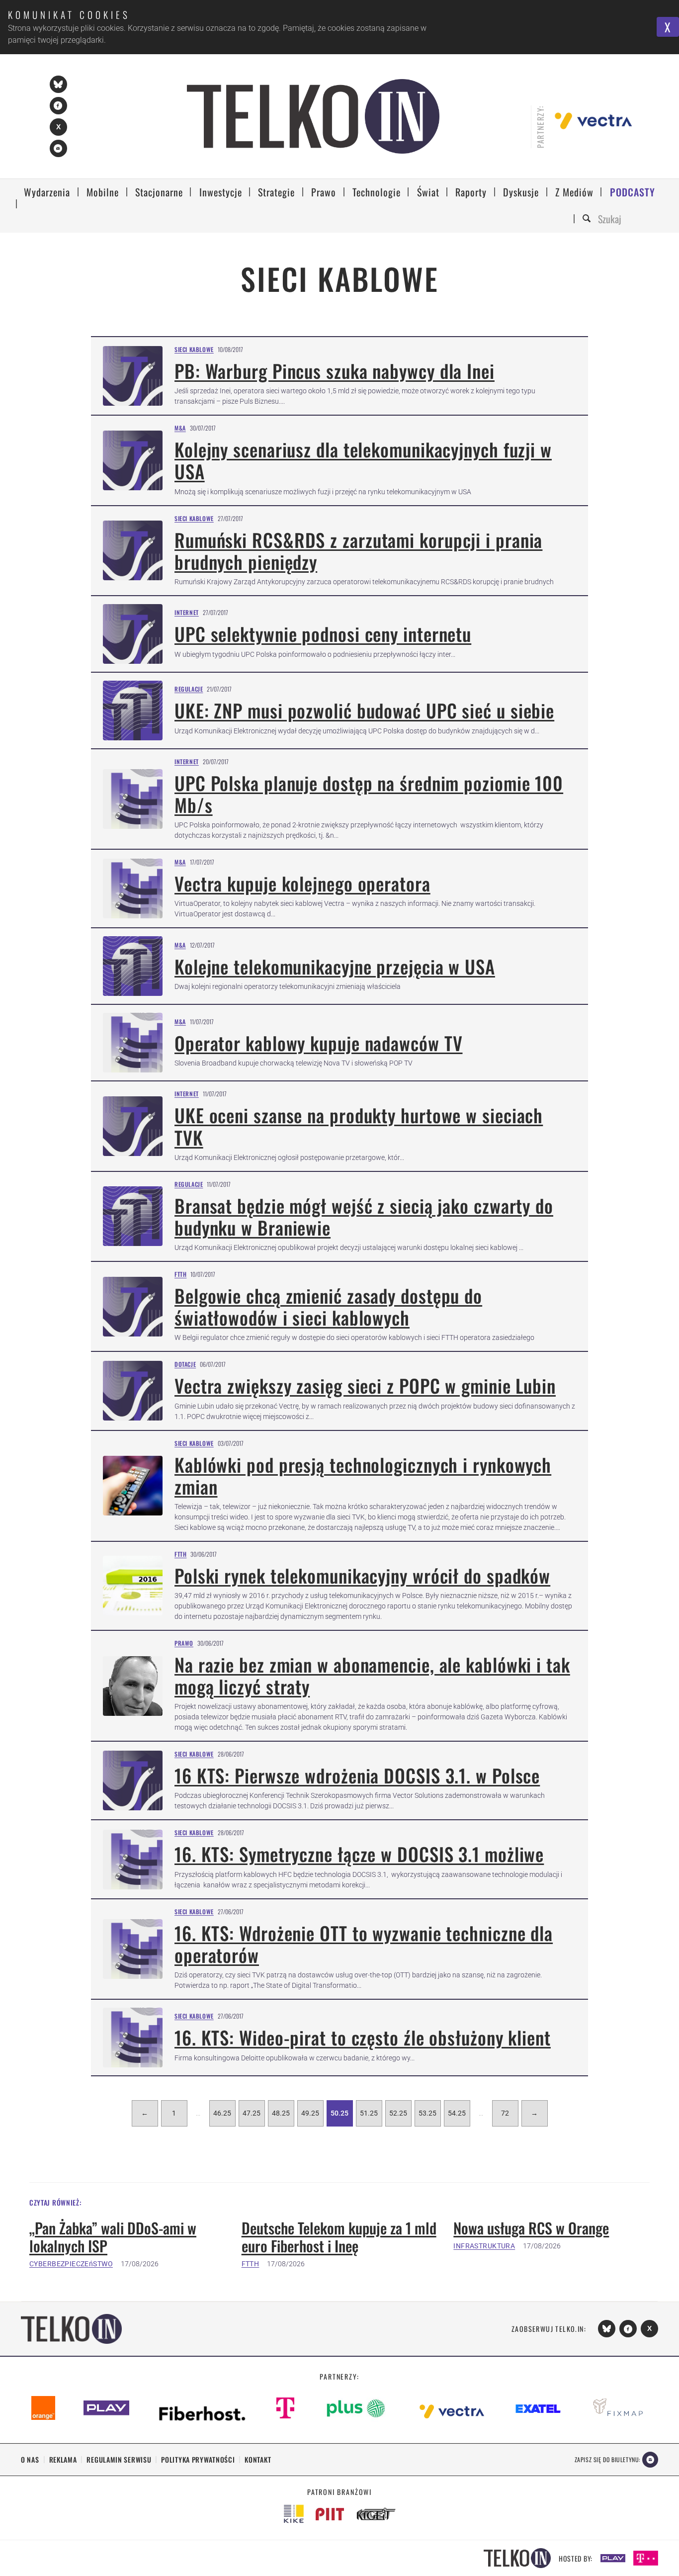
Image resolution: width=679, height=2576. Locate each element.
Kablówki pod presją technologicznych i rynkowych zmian (363, 1475)
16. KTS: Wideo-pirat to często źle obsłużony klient (363, 2037)
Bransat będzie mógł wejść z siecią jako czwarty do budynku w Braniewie (364, 1216)
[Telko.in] (313, 116)
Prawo (184, 1643)
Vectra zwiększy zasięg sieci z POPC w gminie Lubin (365, 1385)
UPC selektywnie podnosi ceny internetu (323, 634)
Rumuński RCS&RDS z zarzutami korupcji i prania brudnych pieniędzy (358, 551)
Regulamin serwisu (119, 2459)
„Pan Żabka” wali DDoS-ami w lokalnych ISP (113, 2237)
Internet (187, 612)
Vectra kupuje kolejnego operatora (302, 883)
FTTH (180, 1274)
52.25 (398, 2113)
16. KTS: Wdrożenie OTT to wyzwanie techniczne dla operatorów (364, 1944)
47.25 (252, 2113)
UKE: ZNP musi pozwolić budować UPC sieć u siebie (364, 710)
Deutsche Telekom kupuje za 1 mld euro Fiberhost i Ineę (339, 2237)
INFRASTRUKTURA (484, 2246)
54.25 (457, 2113)
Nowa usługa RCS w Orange (531, 2228)
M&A (180, 428)
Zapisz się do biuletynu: (607, 2459)
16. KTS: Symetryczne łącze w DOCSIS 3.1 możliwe (359, 1854)
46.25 (222, 2113)
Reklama (63, 2459)
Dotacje (185, 1364)
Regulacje (189, 689)
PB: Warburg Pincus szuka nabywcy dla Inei (335, 371)
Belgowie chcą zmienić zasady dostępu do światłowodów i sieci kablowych (328, 1306)
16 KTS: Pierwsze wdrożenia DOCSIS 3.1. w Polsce (357, 1775)
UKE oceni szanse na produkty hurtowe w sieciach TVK (359, 1126)
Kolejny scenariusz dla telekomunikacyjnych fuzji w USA (363, 460)
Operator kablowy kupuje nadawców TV (319, 1043)
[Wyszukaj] (588, 219)
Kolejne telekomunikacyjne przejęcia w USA (335, 966)
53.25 (427, 2113)
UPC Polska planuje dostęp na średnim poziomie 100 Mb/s (369, 794)
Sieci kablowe (194, 349)
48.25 (281, 2113)
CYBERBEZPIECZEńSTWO (71, 2264)
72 (505, 2113)
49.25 (310, 2113)
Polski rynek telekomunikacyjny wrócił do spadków (362, 1575)
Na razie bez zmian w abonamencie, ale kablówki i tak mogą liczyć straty (372, 1675)
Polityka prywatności (198, 2459)
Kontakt (258, 2459)
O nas (30, 2459)
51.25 (369, 2113)
